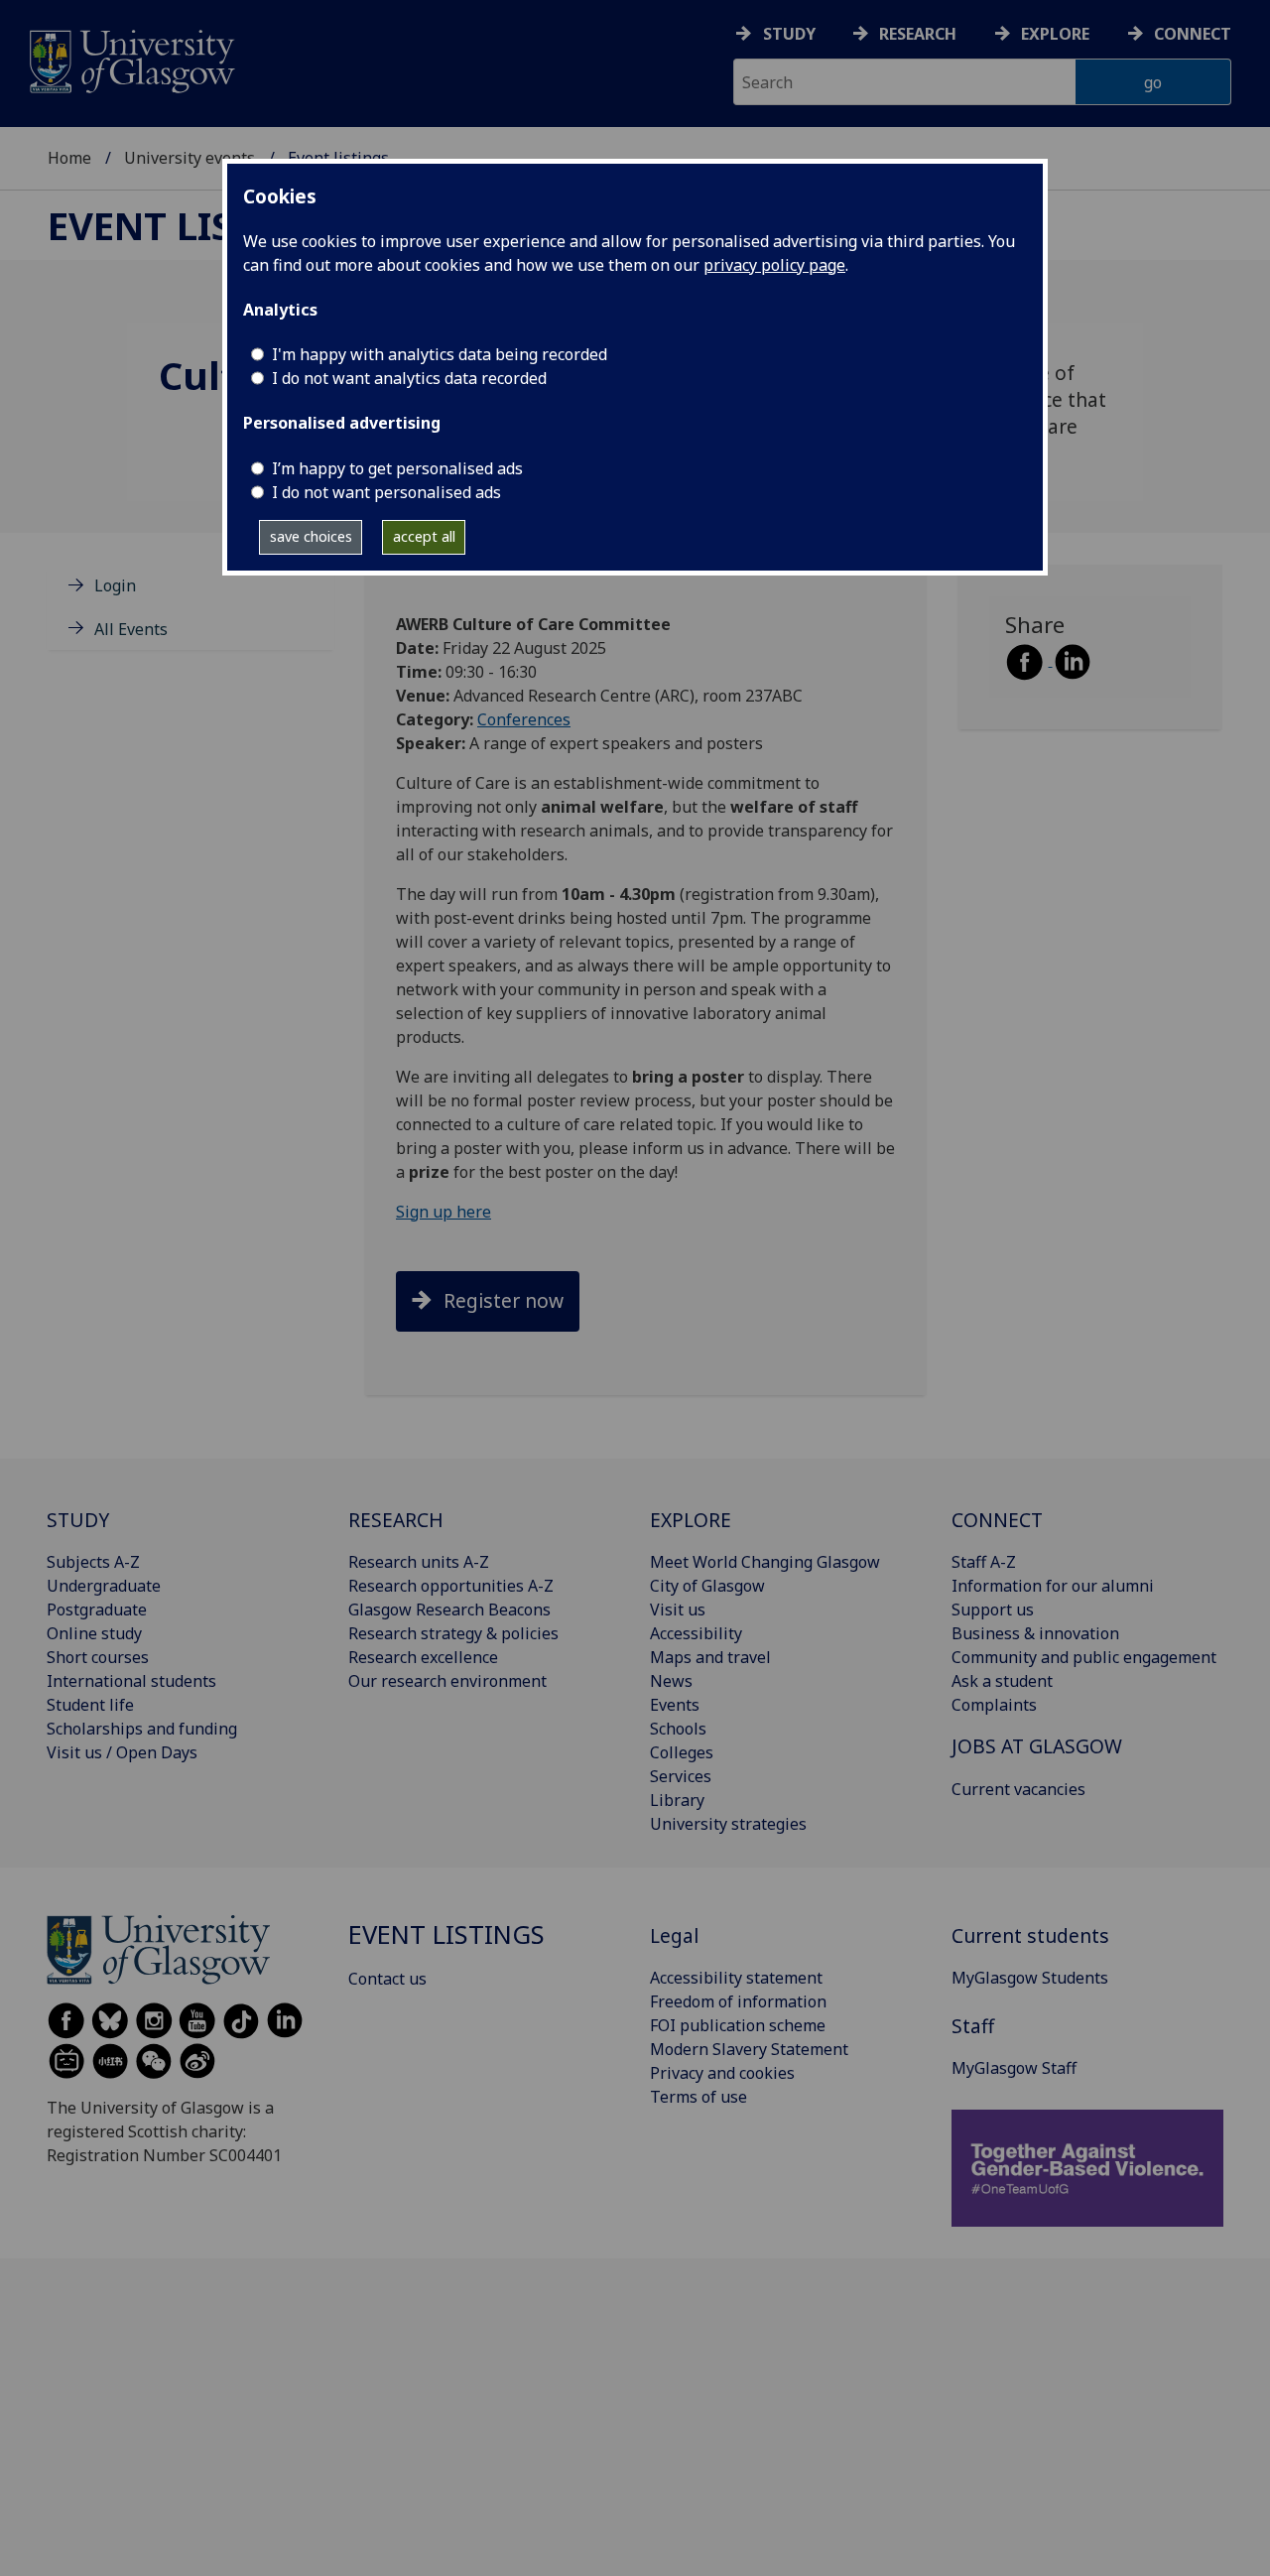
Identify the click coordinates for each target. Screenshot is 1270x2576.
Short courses (98, 1657)
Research (918, 34)
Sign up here (444, 1212)
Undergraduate (104, 1586)
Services (681, 1776)
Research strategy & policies (453, 1633)
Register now (504, 1300)
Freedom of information (738, 2001)
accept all (424, 536)
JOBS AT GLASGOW (1037, 1746)
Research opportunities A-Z (451, 1586)
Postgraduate (97, 1610)
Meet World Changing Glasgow (765, 1562)
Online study (94, 1633)
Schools (678, 1729)
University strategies (728, 1824)
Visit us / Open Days (122, 1752)
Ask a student (1002, 1681)
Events (675, 1705)
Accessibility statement (736, 1978)
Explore (1055, 34)
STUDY (78, 1520)
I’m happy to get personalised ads (397, 468)
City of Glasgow (707, 1586)
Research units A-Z (419, 1562)
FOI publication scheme (738, 2025)
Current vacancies (1018, 1789)
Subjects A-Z (93, 1562)
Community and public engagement (1084, 1657)
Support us (993, 1610)
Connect (1193, 34)
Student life (90, 1705)
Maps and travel (710, 1657)
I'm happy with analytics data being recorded (440, 354)
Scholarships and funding (142, 1729)
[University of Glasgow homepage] (130, 59)
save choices (311, 536)
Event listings (197, 225)
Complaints (994, 1705)
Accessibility (696, 1633)
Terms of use (698, 2097)
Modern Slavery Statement (749, 2049)
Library (677, 1800)
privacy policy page (774, 265)
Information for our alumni (1053, 1586)
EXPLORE (691, 1520)
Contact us (387, 1979)
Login (115, 585)
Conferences (524, 719)
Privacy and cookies (722, 2073)
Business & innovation (1035, 1633)
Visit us (678, 1610)
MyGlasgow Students (1030, 1978)
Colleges (682, 1752)
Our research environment (447, 1681)
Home (69, 158)
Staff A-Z (984, 1562)
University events (190, 158)
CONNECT (997, 1520)
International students (131, 1681)
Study (789, 34)
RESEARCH (396, 1520)
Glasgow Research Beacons (449, 1610)
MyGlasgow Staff (1014, 2068)
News (671, 1681)
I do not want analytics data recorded (409, 378)
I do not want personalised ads (386, 492)
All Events (131, 629)
